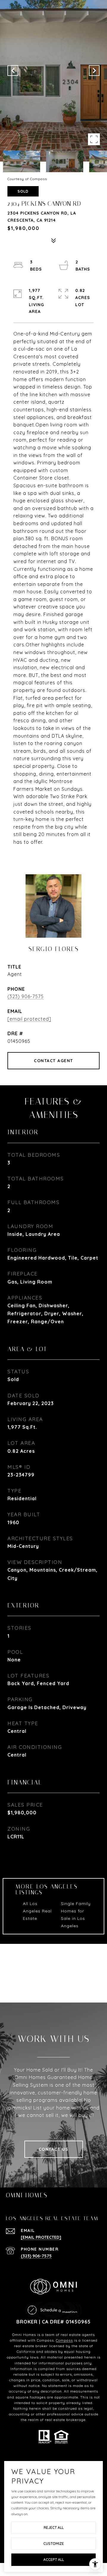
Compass (64, 2340)
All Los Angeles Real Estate (37, 1911)
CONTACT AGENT (53, 1061)
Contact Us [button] (54, 2149)
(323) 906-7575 (26, 996)
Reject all (54, 2528)
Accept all (54, 2560)
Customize (54, 2544)
